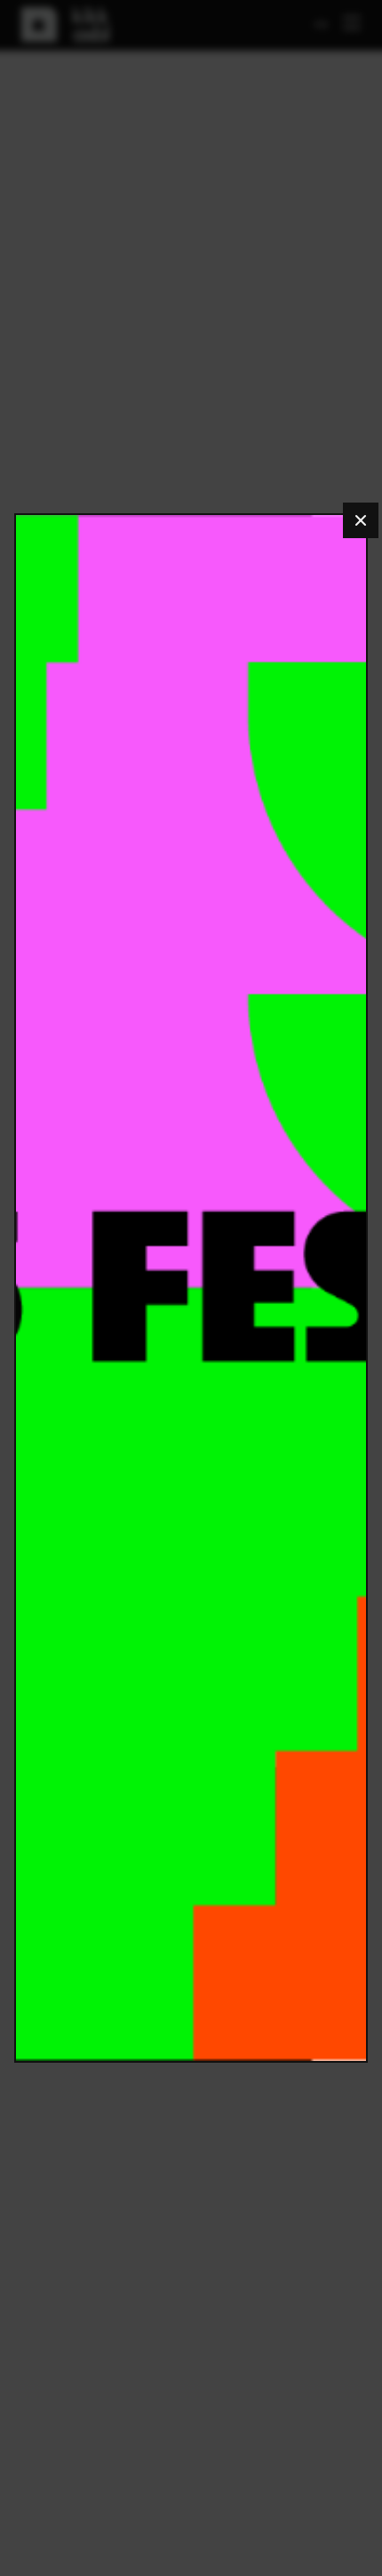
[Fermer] (361, 520)
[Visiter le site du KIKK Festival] (191, 1288)
